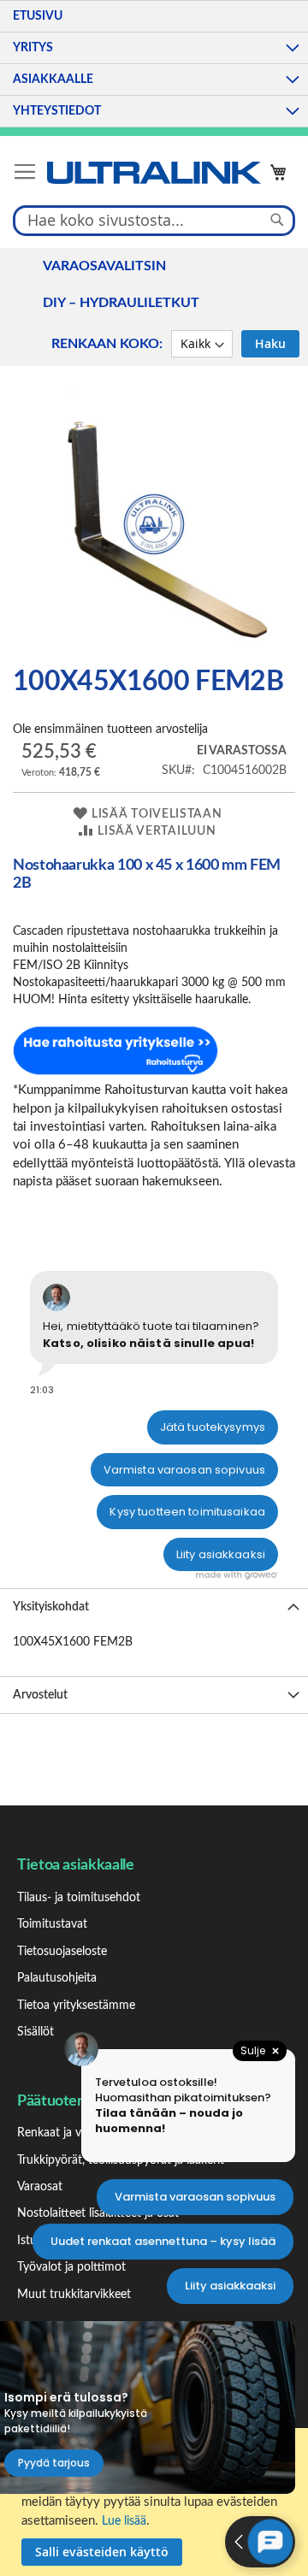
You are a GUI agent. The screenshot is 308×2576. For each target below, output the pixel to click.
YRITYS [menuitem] (33, 48)
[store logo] (154, 173)
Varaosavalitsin (104, 266)
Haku (270, 343)
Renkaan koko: (107, 344)
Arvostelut (40, 1695)
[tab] (154, 1607)
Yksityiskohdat (51, 1607)
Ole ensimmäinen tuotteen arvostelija (110, 730)
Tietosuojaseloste (62, 1952)
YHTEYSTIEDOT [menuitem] (57, 111)
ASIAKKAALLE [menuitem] (53, 80)
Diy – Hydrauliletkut (121, 303)
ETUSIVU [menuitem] (38, 16)
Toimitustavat (52, 1924)
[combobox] (154, 220)
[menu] (154, 64)
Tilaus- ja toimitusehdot (79, 1898)
